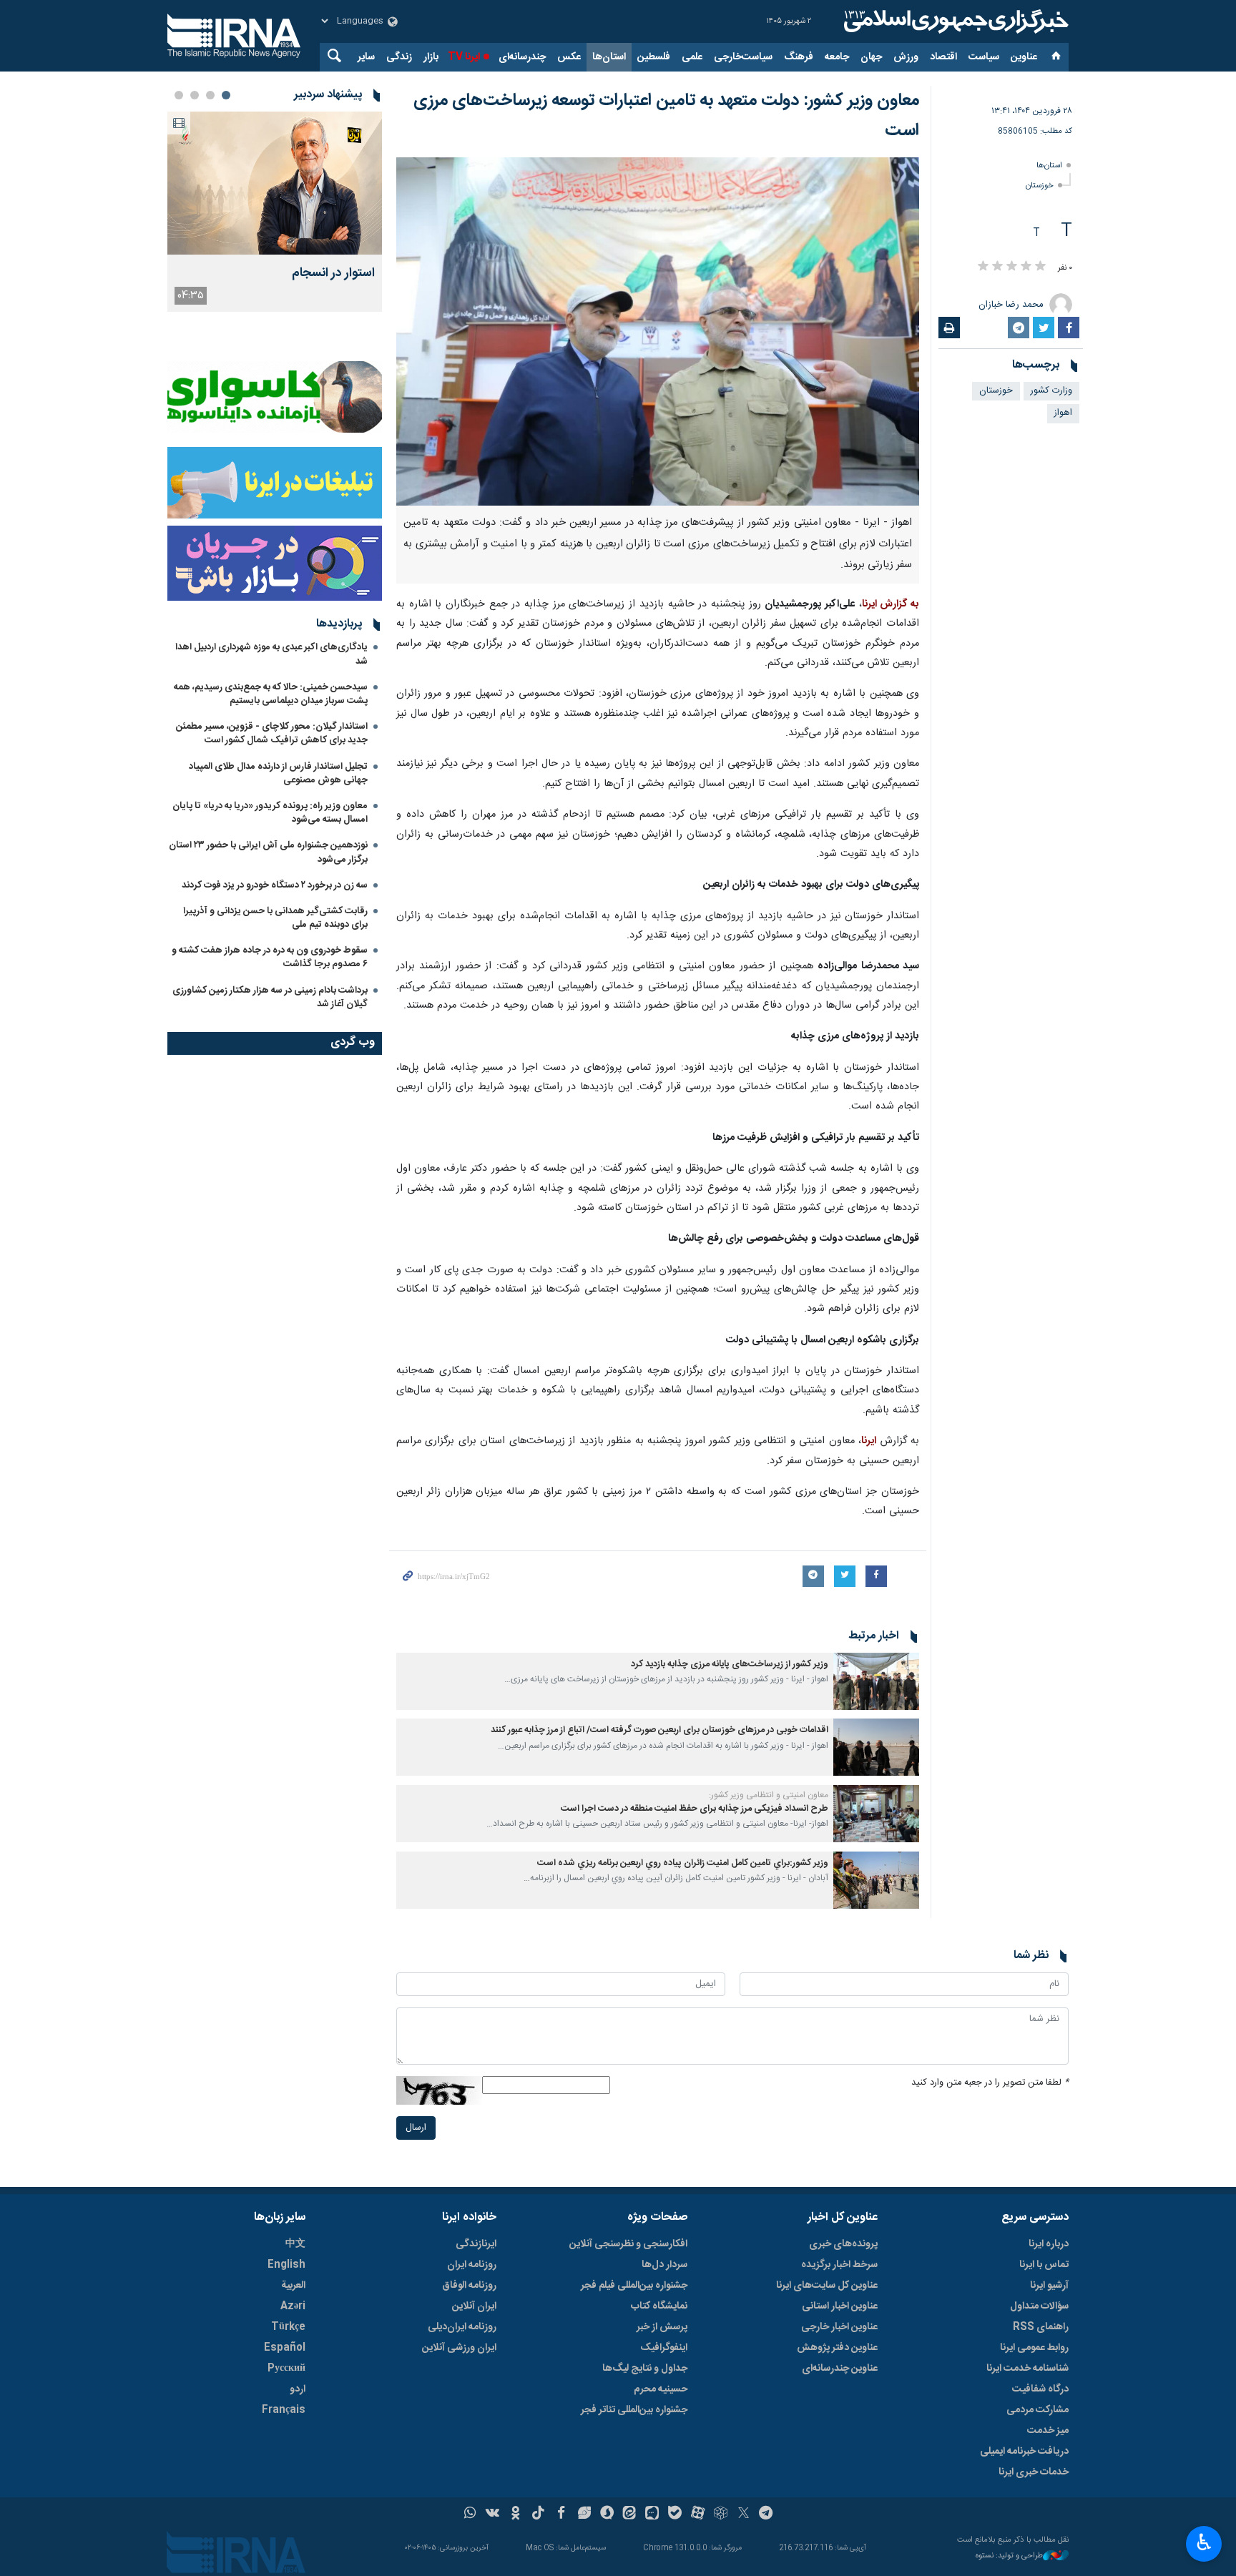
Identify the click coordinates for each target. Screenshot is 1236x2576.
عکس (569, 57)
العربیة (293, 2286)
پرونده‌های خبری (843, 2244)
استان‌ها (609, 57)
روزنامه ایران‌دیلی (462, 2327)
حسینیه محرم (661, 2389)
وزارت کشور (1051, 391)
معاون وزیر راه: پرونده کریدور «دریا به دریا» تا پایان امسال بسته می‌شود (270, 813)
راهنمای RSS (1041, 2327)
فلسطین (654, 57)
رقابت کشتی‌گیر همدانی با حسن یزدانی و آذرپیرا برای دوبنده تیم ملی (275, 918)
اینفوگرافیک (664, 2348)
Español (285, 2348)
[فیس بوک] (561, 2514)
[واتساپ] (470, 2514)
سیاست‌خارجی (743, 57)
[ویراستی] (584, 2514)
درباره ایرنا (1049, 2244)
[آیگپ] (652, 2514)
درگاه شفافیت (1040, 2389)
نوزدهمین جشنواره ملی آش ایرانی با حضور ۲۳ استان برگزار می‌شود (268, 852)
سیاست (984, 57)
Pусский (286, 2369)
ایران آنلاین (474, 2306)
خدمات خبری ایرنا (1034, 2472)
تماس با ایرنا (1044, 2265)
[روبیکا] (721, 2514)
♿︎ (1204, 2542)
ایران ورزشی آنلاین (459, 2348)
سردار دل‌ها (664, 2265)
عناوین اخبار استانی (840, 2306)
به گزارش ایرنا (891, 604)
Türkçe (288, 2327)
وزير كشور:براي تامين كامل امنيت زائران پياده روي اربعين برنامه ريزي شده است (683, 1863)
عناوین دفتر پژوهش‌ (837, 2348)
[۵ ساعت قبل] (275, 183)
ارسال (416, 2128)
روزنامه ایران (472, 2265)
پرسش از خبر (662, 2327)
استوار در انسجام (333, 274)
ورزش (906, 57)
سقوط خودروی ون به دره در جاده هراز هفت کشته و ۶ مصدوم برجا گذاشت (270, 957)
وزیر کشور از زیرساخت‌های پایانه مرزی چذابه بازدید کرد (730, 1665)
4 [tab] (179, 95)
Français (284, 2410)
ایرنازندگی (476, 2244)
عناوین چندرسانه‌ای (840, 2369)
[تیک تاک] (538, 2514)
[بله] (675, 2514)
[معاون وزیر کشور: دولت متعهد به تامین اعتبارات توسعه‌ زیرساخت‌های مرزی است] (658, 331)
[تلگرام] (766, 2514)
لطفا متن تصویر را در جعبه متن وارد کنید (990, 2083)
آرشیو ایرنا (1049, 2286)
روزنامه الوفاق (469, 2286)
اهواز (1063, 413)
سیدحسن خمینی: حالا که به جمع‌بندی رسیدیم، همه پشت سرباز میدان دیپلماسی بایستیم (271, 694)
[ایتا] (630, 2514)
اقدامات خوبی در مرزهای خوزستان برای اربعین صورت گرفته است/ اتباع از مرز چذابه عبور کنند (659, 1730)
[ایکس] (744, 2514)
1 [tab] (226, 95)
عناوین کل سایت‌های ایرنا (827, 2286)
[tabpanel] (275, 212)
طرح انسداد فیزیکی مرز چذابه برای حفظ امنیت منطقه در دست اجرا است (695, 1809)
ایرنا (954, 21)
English (286, 2265)
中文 (295, 2244)
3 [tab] (195, 95)
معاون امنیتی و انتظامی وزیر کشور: (769, 1795)
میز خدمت (1048, 2431)
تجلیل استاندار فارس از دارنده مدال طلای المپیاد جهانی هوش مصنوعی (278, 773)
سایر (366, 57)
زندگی (399, 57)
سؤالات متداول (1039, 2306)
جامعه (837, 57)
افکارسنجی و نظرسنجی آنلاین (628, 2244)
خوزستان (1040, 186)
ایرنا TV (464, 57)
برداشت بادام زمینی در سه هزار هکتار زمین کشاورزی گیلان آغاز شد (270, 997)
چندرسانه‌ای (522, 57)
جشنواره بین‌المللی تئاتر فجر (634, 2410)
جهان (871, 57)
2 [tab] (210, 95)
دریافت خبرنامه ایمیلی (1024, 2452)
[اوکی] (515, 2514)
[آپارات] (698, 2514)
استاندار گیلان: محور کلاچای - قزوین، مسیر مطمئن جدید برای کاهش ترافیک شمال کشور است (272, 733)
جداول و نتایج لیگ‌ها (645, 2369)
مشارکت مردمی (1038, 2410)
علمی (692, 57)
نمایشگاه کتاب (659, 2306)
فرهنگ (799, 57)
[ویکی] (492, 2514)
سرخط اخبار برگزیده (839, 2265)
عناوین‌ (1024, 57)
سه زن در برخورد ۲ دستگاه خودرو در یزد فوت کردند (275, 885)
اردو (298, 2389)
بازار (431, 57)
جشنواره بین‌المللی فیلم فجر (634, 2286)
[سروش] (607, 2514)
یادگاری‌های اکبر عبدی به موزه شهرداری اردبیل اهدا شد (271, 654)
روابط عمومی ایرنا (1034, 2348)
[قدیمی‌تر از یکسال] (876, 1681)
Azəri (293, 2306)
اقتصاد (943, 57)
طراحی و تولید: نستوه (1009, 2556)
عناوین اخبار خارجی (839, 2327)
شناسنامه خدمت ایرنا (1027, 2369)
